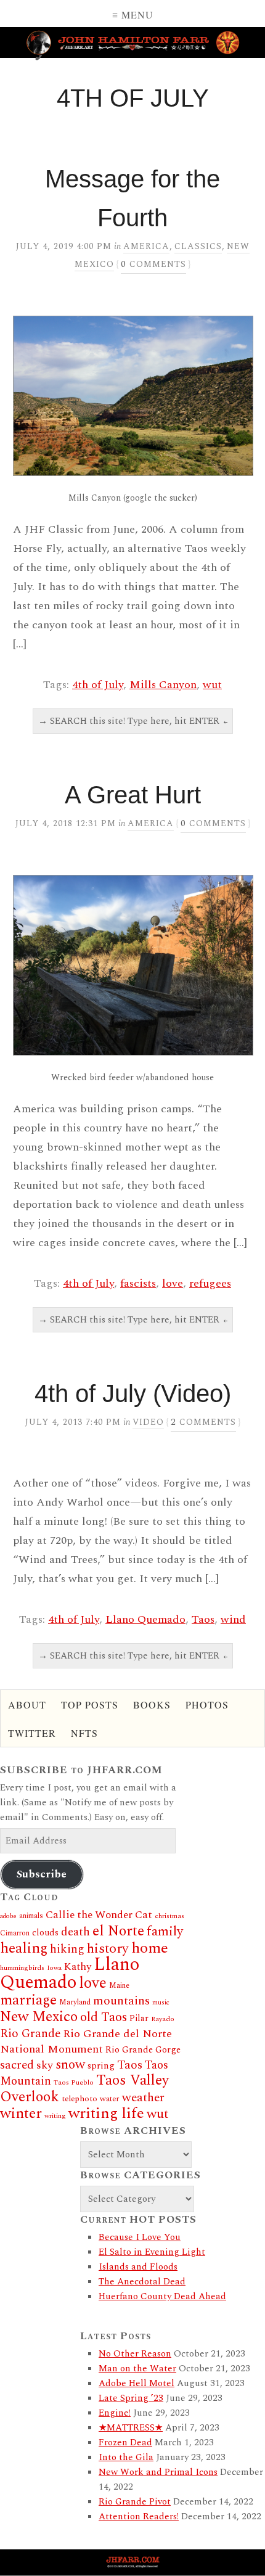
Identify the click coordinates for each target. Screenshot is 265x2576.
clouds (45, 1933)
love (173, 1283)
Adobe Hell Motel (137, 2383)
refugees (210, 1283)
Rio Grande (30, 2034)
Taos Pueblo (74, 2082)
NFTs (84, 1733)
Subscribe (42, 1874)
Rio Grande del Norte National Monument (86, 2041)
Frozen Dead (125, 2443)
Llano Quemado (145, 1619)
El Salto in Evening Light (152, 2252)
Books (152, 1704)
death (75, 1932)
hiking (67, 1949)
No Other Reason (135, 2354)
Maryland (75, 2002)
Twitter (32, 1733)
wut (212, 685)
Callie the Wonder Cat (99, 1915)
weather (143, 2098)
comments (153, 264)
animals (31, 1916)
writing (55, 2116)
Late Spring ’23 (131, 2398)
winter (21, 2114)
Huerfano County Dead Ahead (162, 2296)
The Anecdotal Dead (142, 2282)
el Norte (118, 1931)
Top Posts (90, 1704)
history (108, 1949)
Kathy (78, 1967)
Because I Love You (140, 2237)
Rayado (163, 2019)
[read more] (132, 396)
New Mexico (39, 2017)
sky (45, 2065)
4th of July (98, 685)
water (110, 2099)
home (150, 1948)
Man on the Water (137, 2369)
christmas (169, 1916)
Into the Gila (126, 2457)
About (27, 1704)
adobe (8, 1916)
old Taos (104, 2017)
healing (24, 1948)
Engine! (115, 2413)
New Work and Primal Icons (158, 2472)
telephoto (79, 2099)
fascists (138, 1283)
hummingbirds (22, 1968)
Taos (203, 1619)
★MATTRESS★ (131, 2428)
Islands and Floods (138, 2267)
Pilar (139, 2018)
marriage (28, 2000)
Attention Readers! (139, 2517)
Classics (198, 246)
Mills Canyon (163, 685)
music (161, 2003)
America (146, 246)
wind (233, 1619)
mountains (121, 2001)
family (165, 1931)
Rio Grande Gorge (143, 2050)
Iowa (54, 1968)
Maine (119, 1986)
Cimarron (15, 1933)
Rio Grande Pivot (135, 2502)
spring (101, 2066)
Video (148, 1422)
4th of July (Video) (133, 1393)
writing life (106, 2113)
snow (70, 2065)
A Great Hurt (133, 795)
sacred (17, 2065)
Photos (207, 1704)
